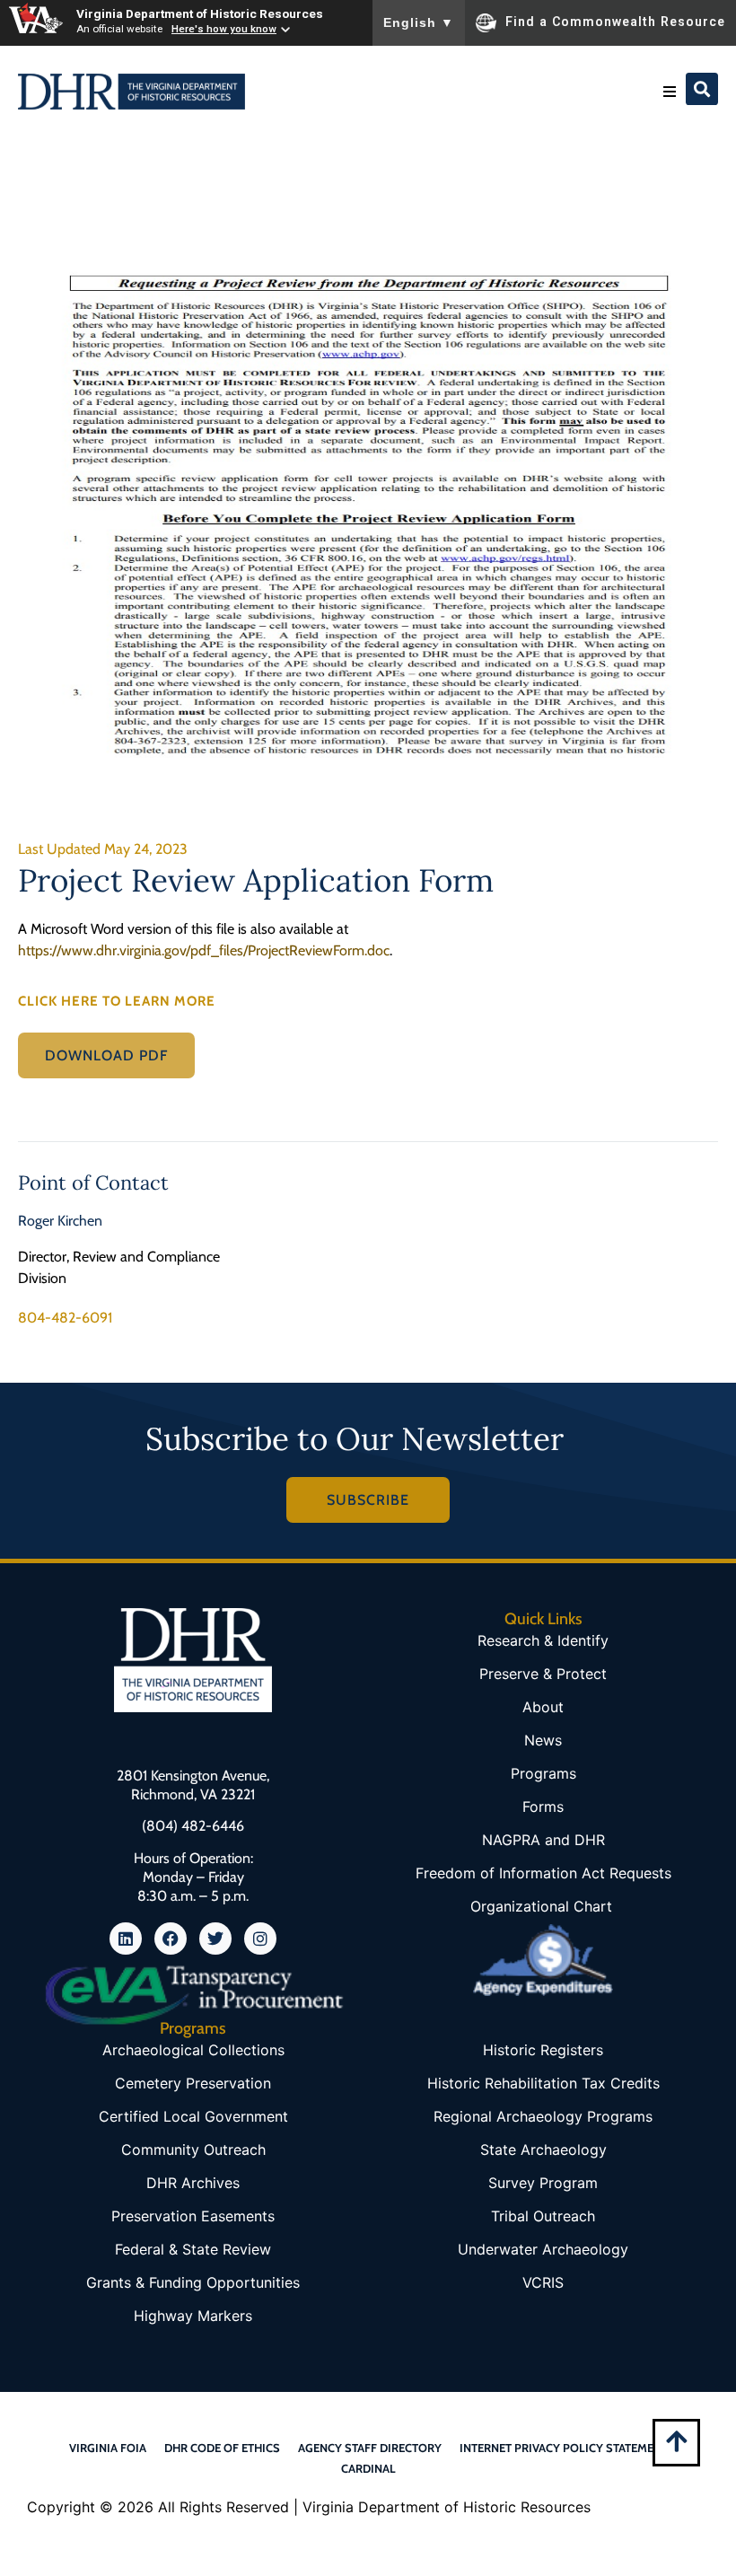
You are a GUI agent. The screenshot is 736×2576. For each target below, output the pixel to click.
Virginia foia (108, 2448)
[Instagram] (260, 1939)
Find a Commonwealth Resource (615, 22)
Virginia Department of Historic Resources (200, 13)
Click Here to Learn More (117, 1001)
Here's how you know (224, 29)
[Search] (702, 89)
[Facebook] (171, 1939)
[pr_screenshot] (368, 515)
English (419, 22)
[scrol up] (676, 2441)
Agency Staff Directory (370, 2448)
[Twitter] (215, 1939)
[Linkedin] (126, 1939)
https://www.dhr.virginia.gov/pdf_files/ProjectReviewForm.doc (204, 950)
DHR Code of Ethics (222, 2448)
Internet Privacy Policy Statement (564, 2448)
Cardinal (368, 2468)
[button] (670, 92)
